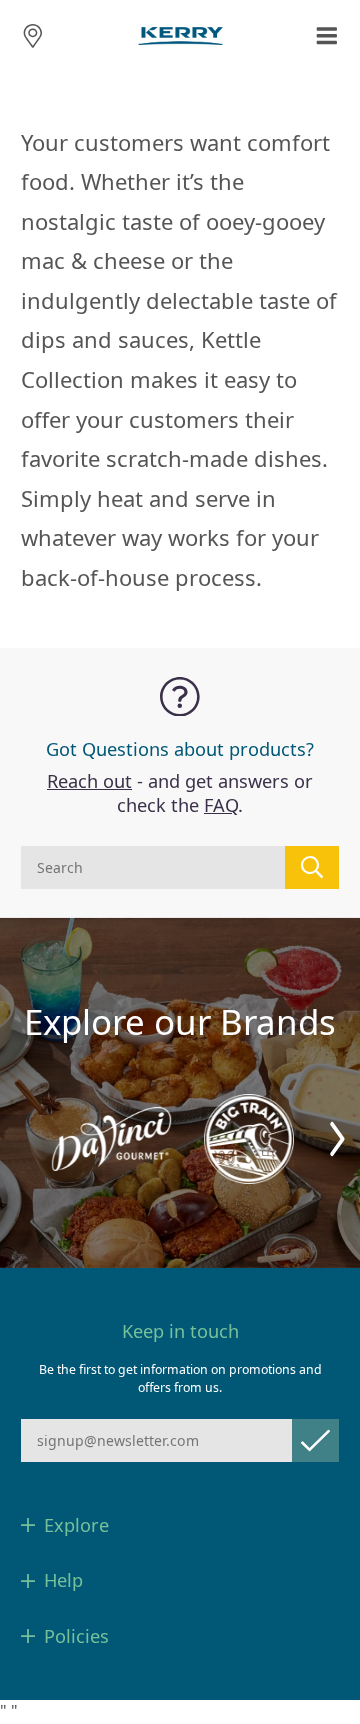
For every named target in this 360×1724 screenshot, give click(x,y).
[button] (337, 1139)
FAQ (221, 805)
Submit (315, 1440)
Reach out (89, 781)
